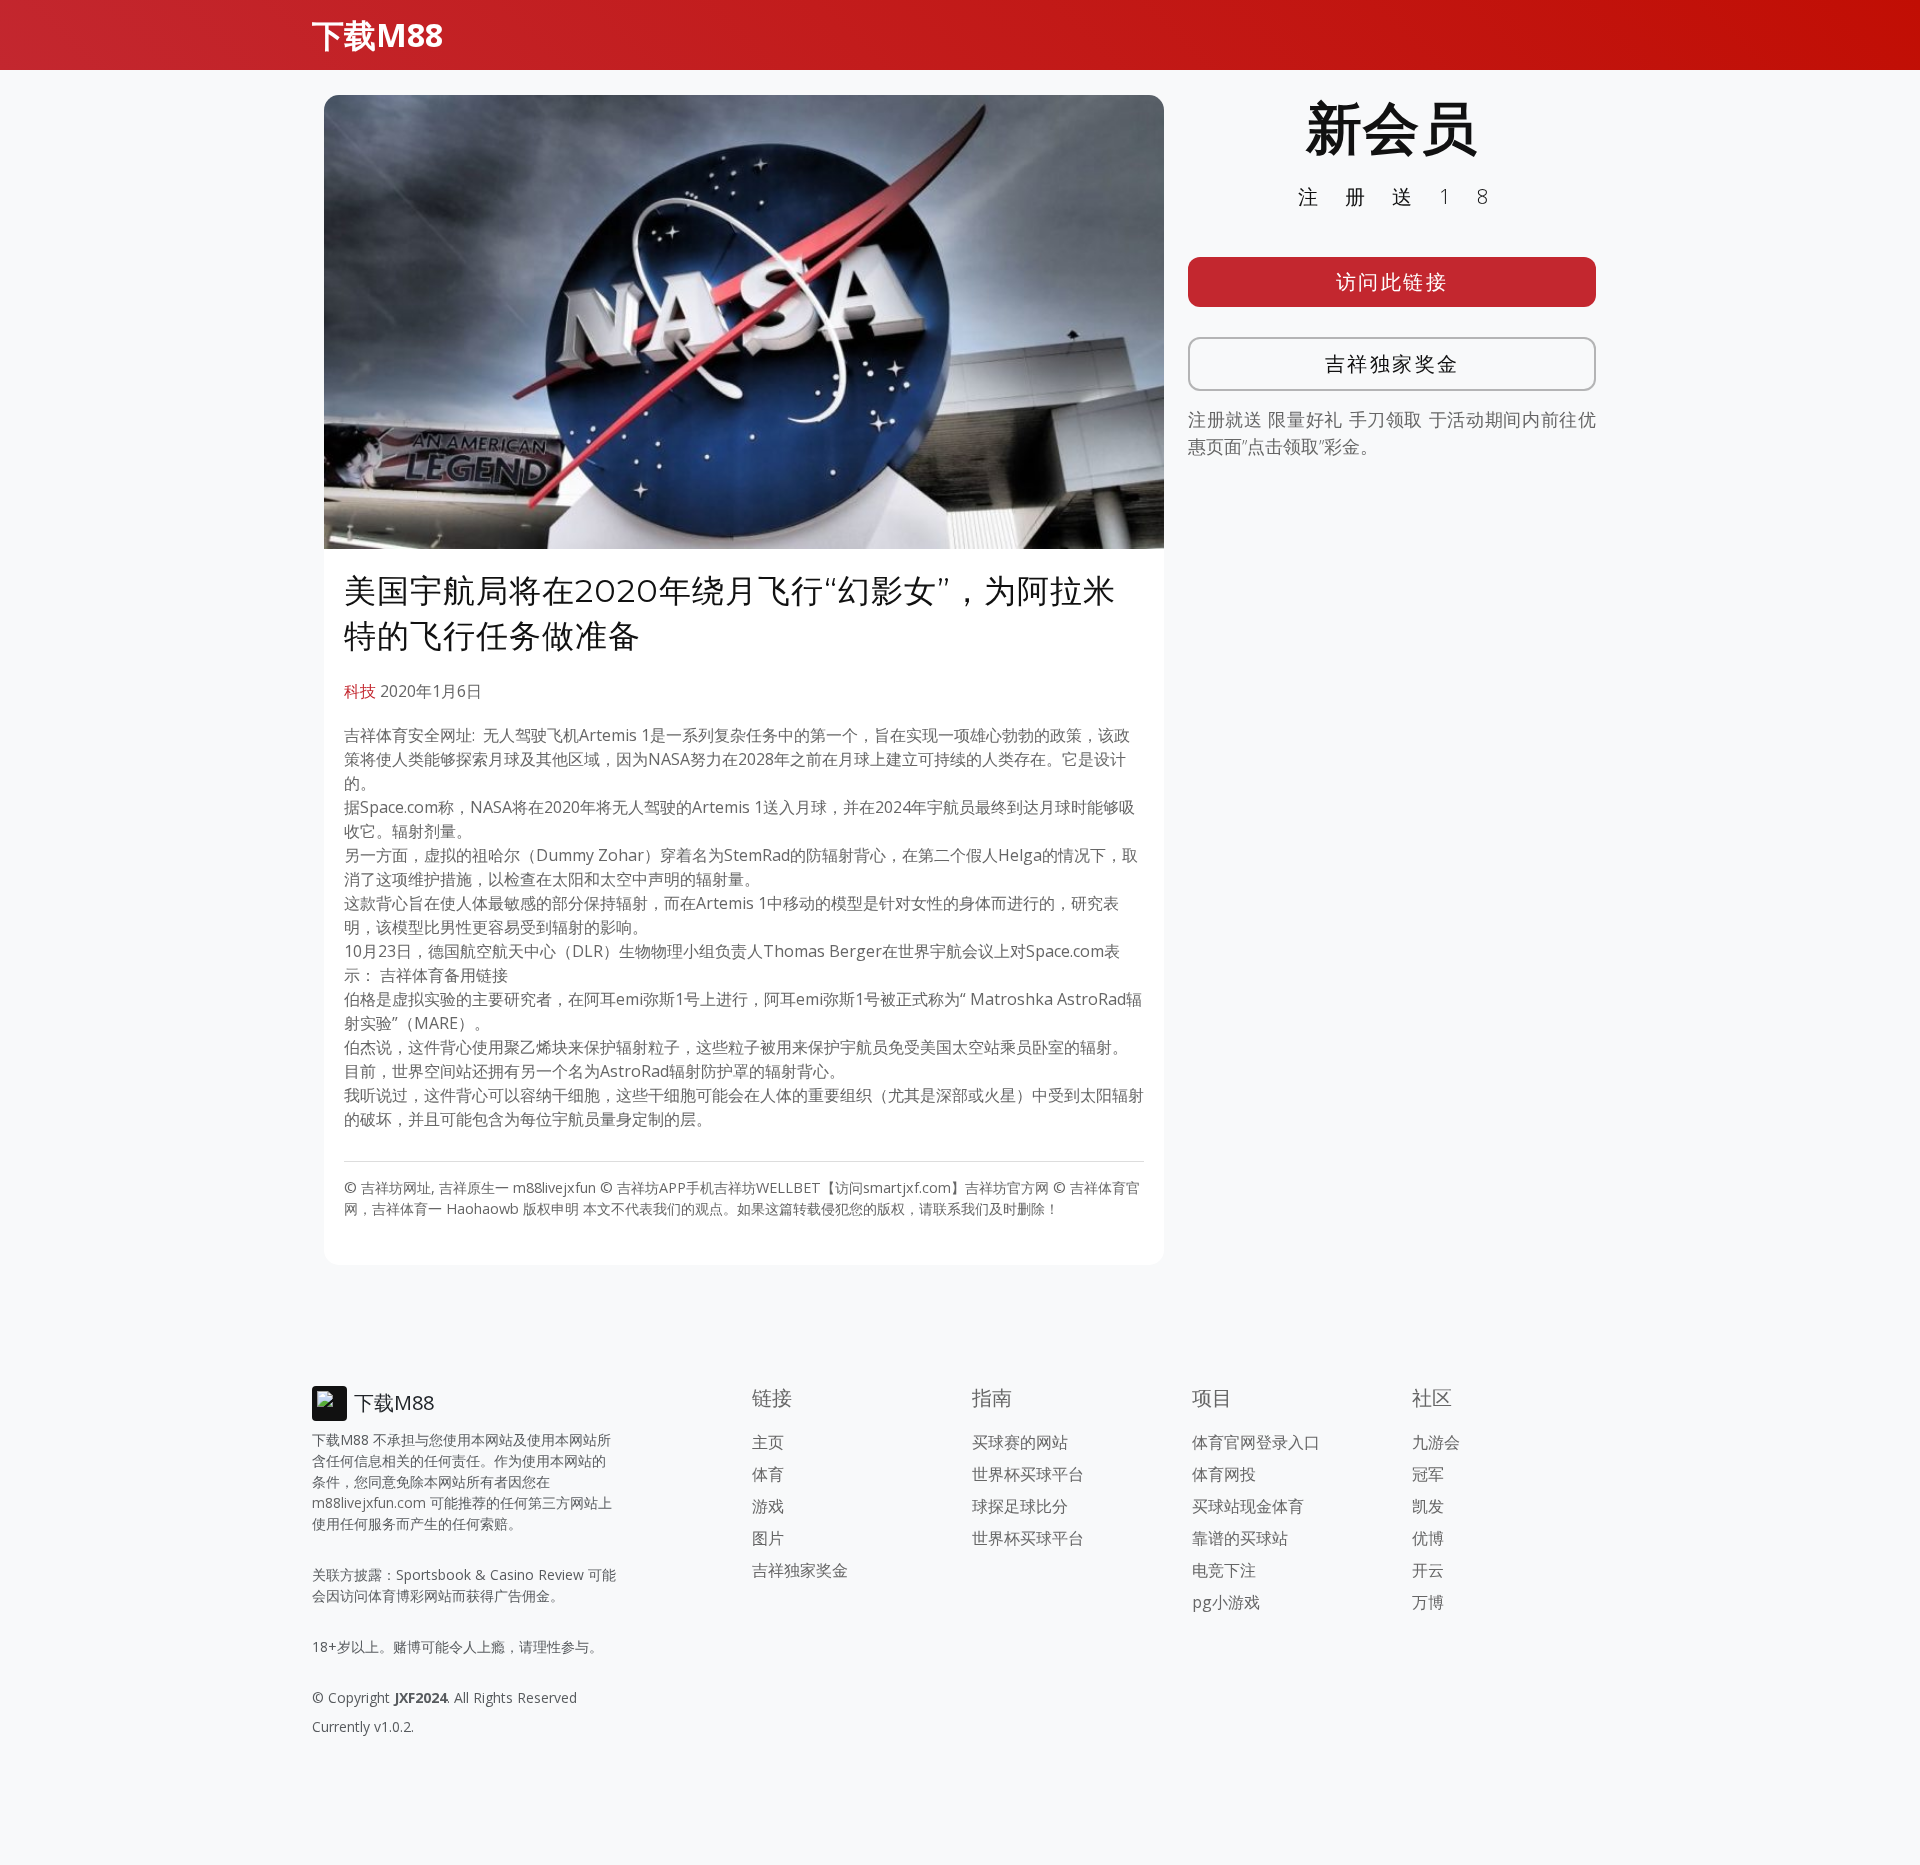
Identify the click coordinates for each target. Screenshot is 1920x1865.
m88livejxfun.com (369, 1502)
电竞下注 (1224, 1570)
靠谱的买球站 (1240, 1538)
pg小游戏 (1226, 1602)
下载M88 (377, 34)
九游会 (1436, 1442)
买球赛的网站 (1020, 1442)
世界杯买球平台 (1028, 1474)
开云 (1428, 1570)
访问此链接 (1392, 281)
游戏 (768, 1506)
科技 (360, 691)
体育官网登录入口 (1256, 1442)
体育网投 (1224, 1474)
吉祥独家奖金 (1392, 363)
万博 (1428, 1602)
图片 (768, 1538)
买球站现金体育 (1248, 1506)
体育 (768, 1474)
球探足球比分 (1020, 1506)
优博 (1428, 1538)
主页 (768, 1442)
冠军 (1428, 1474)
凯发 (1428, 1506)
